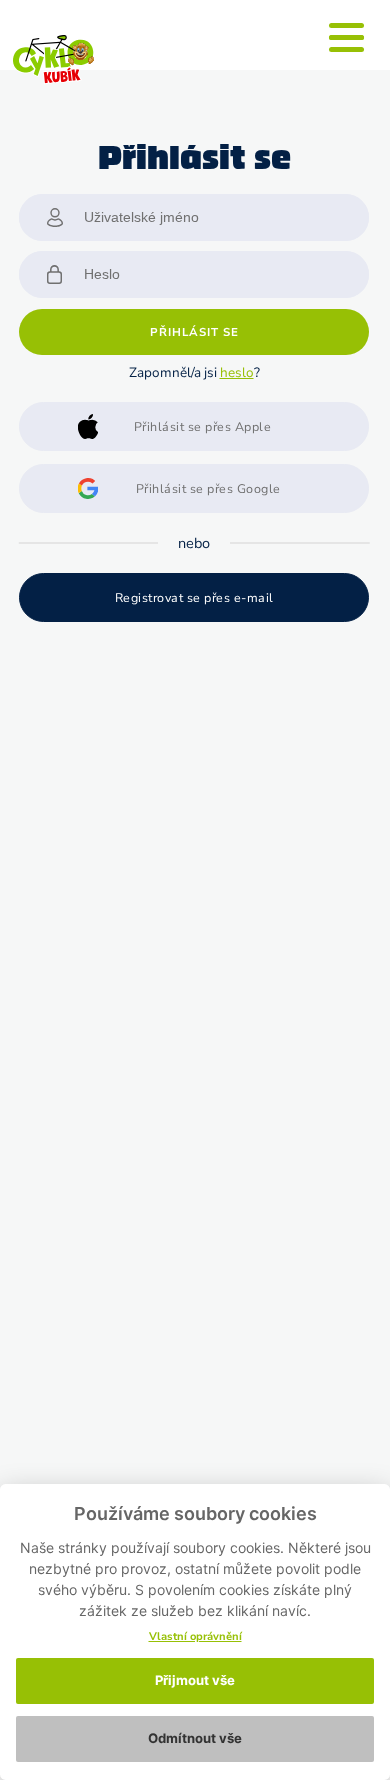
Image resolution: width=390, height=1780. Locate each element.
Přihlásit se (194, 332)
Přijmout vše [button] (195, 1680)
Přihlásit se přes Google (208, 488)
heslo (237, 372)
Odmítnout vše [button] (195, 1738)
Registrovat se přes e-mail (194, 597)
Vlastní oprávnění (195, 1636)
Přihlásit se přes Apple (203, 426)
